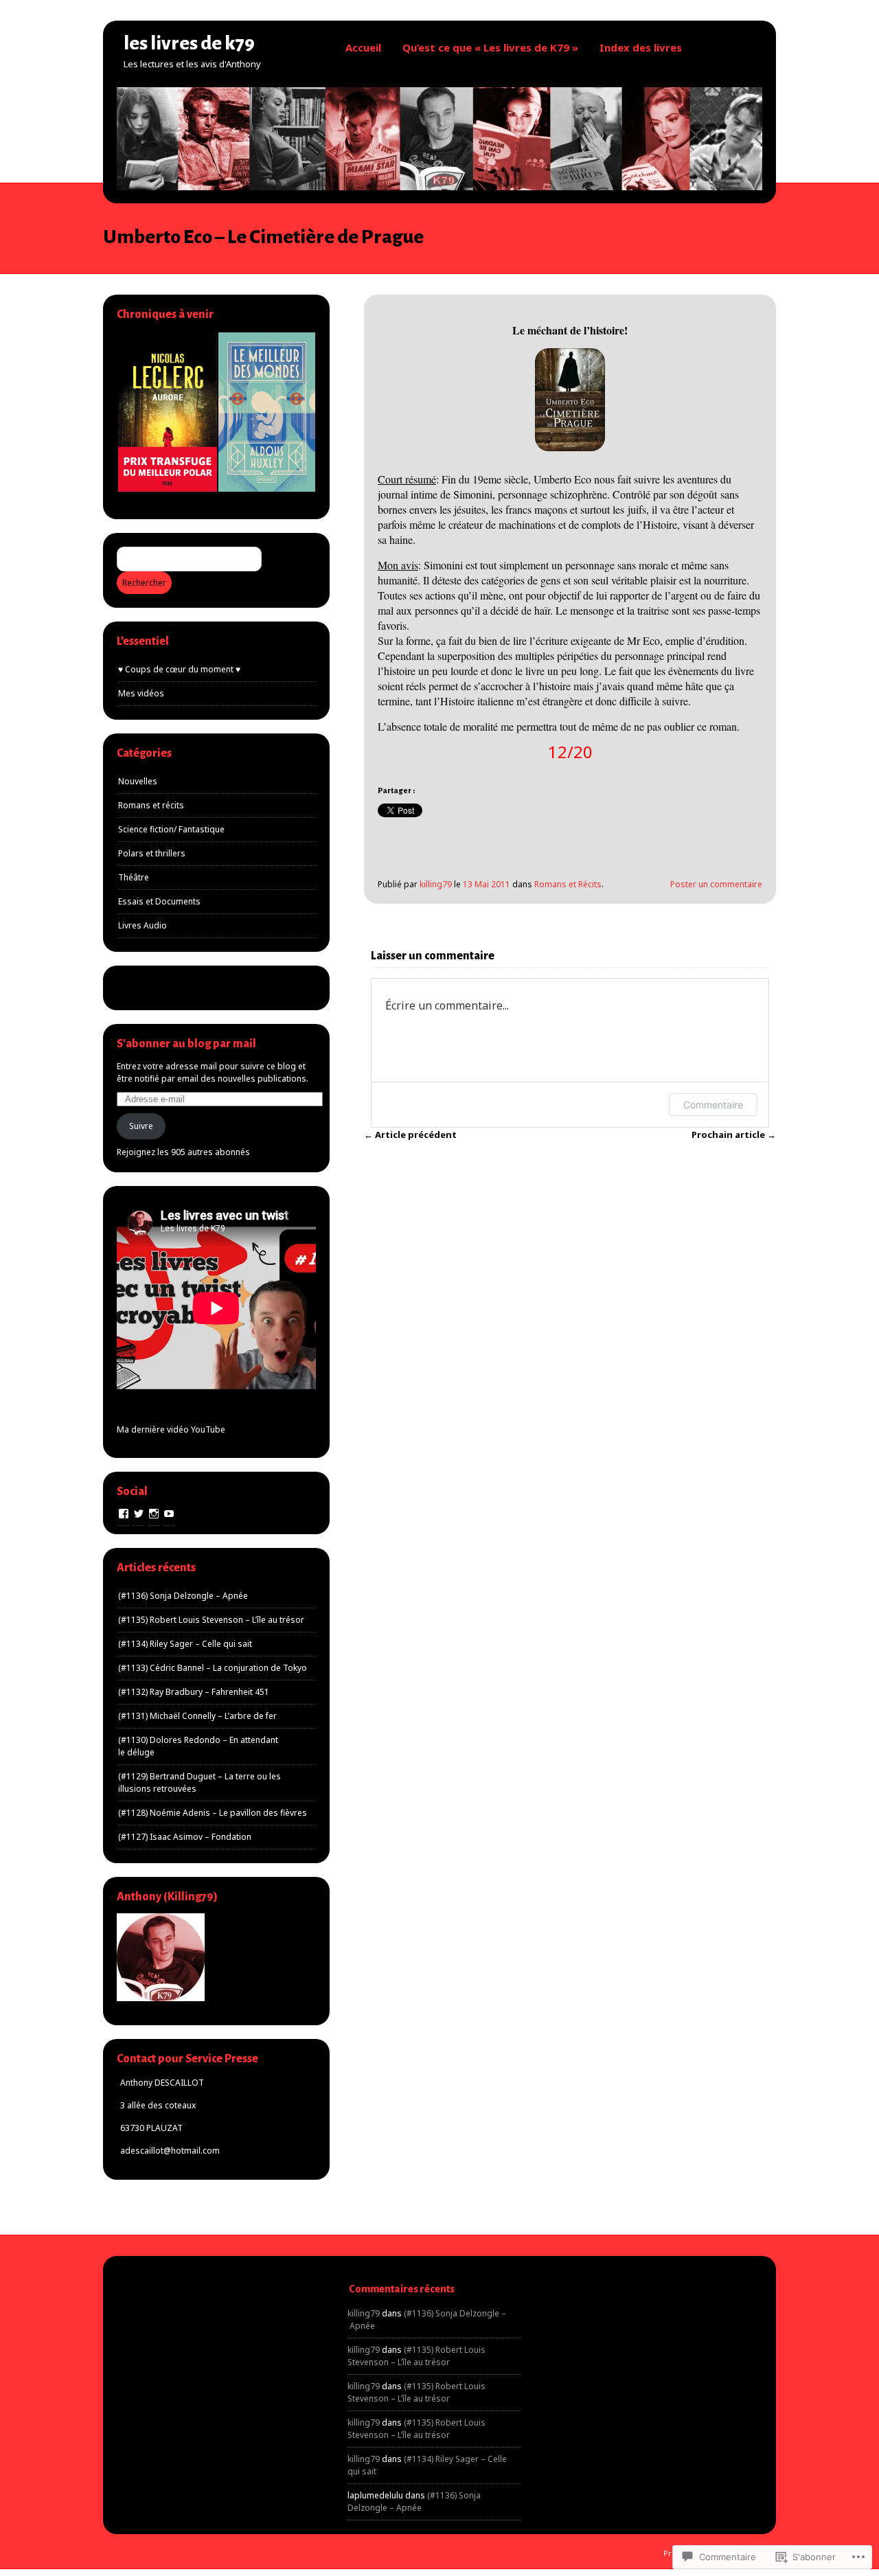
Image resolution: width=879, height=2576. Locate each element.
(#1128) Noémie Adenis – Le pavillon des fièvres (213, 1813)
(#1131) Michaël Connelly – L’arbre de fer (197, 1716)
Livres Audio (142, 925)
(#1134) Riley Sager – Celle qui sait (185, 1644)
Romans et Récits (568, 884)
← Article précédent (410, 1135)
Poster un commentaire (716, 884)
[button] (167, 412)
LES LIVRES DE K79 (189, 43)
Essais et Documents (159, 901)
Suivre (141, 1126)
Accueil (363, 47)
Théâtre (134, 877)
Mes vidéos (141, 693)
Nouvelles (138, 781)
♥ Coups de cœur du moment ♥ (179, 669)
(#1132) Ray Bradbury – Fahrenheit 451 (194, 1692)
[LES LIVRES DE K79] (439, 186)
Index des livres (641, 47)
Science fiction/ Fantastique (171, 829)
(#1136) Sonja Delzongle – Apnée (183, 1596)
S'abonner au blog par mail (186, 1044)
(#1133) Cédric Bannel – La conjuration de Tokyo (213, 1668)
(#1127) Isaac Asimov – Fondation (185, 1837)
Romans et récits (151, 805)
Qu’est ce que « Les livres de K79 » (490, 47)
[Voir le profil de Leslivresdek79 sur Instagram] (154, 1514)
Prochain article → (734, 1135)
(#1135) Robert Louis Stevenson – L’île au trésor (211, 1620)
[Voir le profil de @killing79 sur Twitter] (139, 1514)
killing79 (436, 884)
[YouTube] (169, 1514)
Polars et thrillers (152, 853)
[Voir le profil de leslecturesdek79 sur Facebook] (124, 1514)
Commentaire (713, 1105)
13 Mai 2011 (487, 884)
